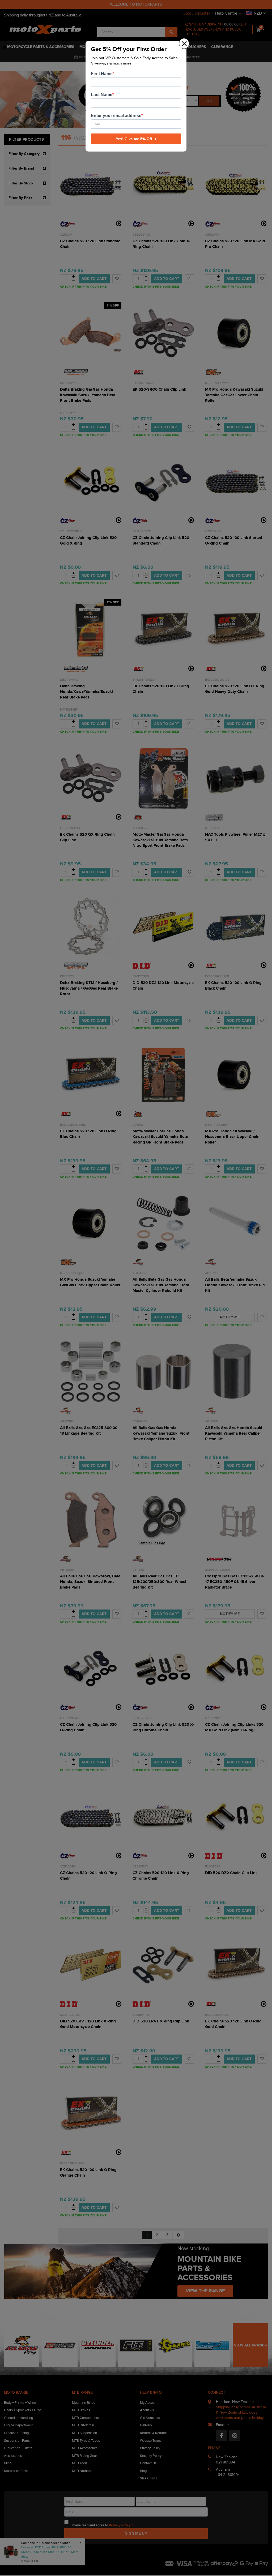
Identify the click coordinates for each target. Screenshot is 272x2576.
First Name (102, 74)
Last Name (102, 95)
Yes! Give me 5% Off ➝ (136, 139)
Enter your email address (116, 116)
